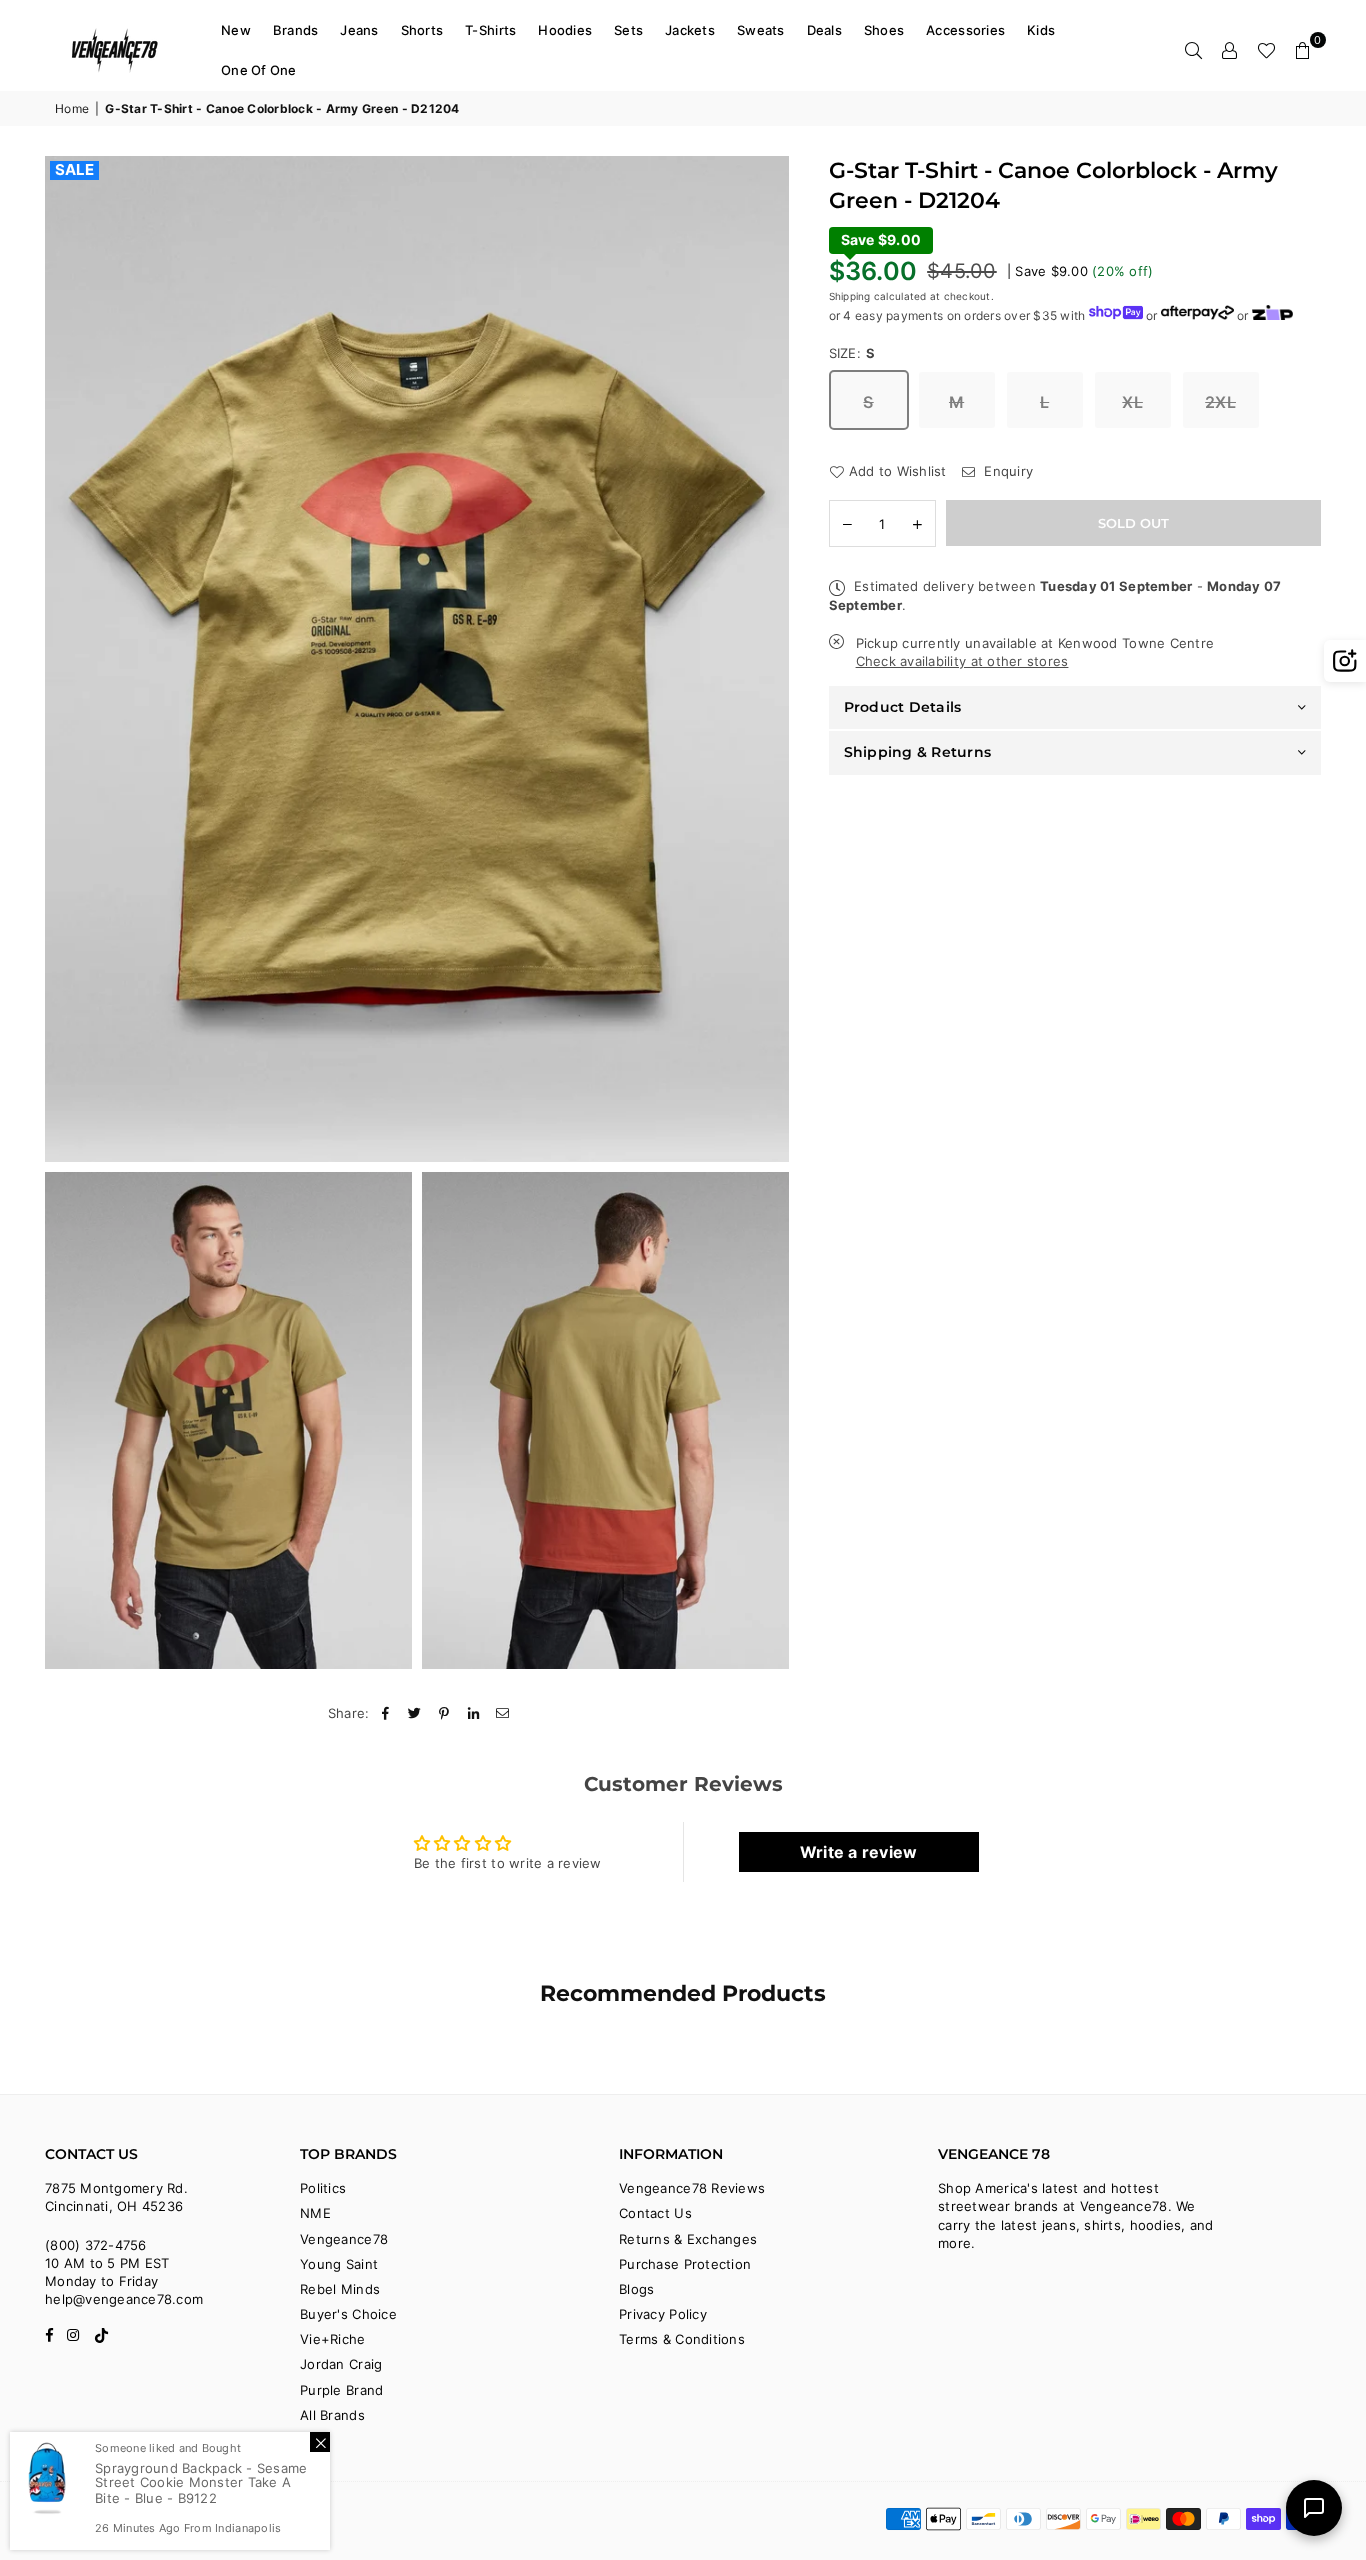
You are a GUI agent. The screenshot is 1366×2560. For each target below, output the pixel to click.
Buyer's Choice (348, 2314)
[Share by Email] (503, 1713)
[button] (1303, 50)
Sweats (761, 30)
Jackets (690, 30)
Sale (74, 170)
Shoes (884, 30)
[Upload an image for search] (1345, 661)
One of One (259, 70)
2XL (1220, 402)
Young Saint (339, 2264)
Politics (323, 2188)
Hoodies (565, 30)
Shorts (422, 30)
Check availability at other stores (962, 662)
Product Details (903, 707)
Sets (628, 30)
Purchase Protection (685, 2264)
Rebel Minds (340, 2289)
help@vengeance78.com (124, 2299)
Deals (824, 30)
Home (72, 108)
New (236, 30)
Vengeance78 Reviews (692, 2188)
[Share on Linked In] (473, 1713)
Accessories (965, 30)
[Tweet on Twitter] (415, 1713)
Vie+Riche (332, 2339)
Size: (852, 353)
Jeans (359, 30)
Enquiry (1006, 471)
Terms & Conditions (682, 2339)
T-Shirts (490, 30)
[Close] (320, 2442)
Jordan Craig (341, 2364)
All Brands (332, 2415)
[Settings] (1230, 50)
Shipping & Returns (918, 752)
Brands (296, 30)
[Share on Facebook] (386, 1713)
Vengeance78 (344, 2239)
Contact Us (655, 2213)
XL (1132, 402)
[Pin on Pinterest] (444, 1713)
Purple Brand (341, 2390)
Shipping (850, 296)
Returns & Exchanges (688, 2239)
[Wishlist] (1266, 50)
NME (315, 2213)
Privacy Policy (663, 2314)
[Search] (1194, 50)
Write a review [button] (859, 1852)
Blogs (636, 2289)
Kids (1041, 30)
